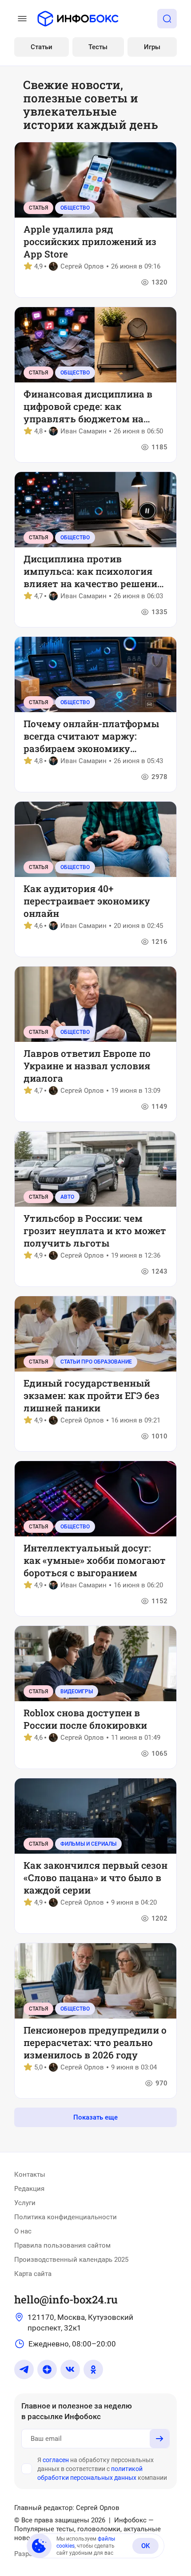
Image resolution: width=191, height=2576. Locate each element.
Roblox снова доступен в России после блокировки (85, 1719)
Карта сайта (33, 2274)
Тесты (98, 47)
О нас (23, 2231)
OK (145, 2546)
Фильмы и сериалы (88, 1844)
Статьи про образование (96, 1362)
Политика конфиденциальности (66, 2217)
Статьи (42, 47)
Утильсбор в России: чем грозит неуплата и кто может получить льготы (95, 1231)
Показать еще (95, 2117)
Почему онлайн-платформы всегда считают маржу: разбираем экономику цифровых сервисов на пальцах (91, 736)
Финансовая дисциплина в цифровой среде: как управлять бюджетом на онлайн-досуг (88, 406)
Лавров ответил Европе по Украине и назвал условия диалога (87, 1066)
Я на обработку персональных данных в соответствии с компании (102, 2469)
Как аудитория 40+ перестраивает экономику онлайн (87, 901)
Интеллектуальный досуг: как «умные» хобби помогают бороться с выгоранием (95, 1560)
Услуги (25, 2203)
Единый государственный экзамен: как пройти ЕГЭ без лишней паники (92, 1395)
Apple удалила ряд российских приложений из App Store (90, 242)
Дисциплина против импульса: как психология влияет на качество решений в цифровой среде (94, 571)
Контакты (30, 2175)
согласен (56, 2460)
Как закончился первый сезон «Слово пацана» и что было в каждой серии (95, 1878)
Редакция (29, 2189)
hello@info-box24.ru (66, 2299)
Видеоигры (77, 1691)
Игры (152, 47)
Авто (67, 1197)
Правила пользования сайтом (62, 2245)
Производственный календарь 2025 (71, 2260)
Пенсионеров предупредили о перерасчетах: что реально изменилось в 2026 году (95, 2042)
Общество (75, 208)
